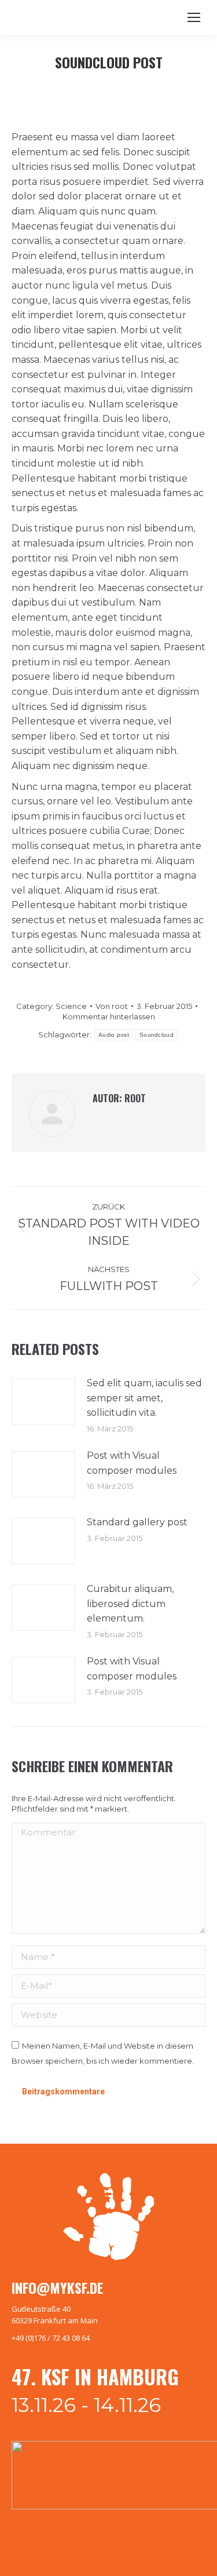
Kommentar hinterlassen (109, 1016)
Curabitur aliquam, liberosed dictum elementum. (130, 1604)
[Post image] (43, 1402)
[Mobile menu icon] (194, 17)
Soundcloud (157, 1035)
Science (71, 1006)
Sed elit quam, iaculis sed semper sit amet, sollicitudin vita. (144, 1398)
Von (112, 1006)
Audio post (114, 1035)
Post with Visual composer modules (132, 1463)
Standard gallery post (137, 1522)
